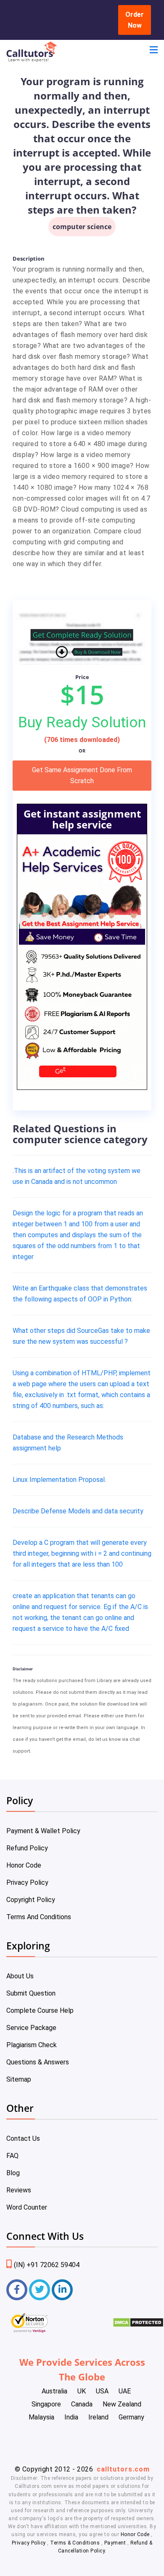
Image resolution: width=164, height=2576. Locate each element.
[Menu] (154, 51)
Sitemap (19, 2079)
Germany (131, 2417)
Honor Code (24, 1865)
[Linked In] (62, 2290)
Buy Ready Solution (82, 722)
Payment (115, 2543)
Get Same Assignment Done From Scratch (82, 775)
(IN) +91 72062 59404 (47, 2265)
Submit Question (31, 1993)
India (71, 2417)
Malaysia (41, 2417)
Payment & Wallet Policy (43, 1831)
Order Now (135, 20)
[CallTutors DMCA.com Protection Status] (138, 2325)
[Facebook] (17, 2290)
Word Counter (27, 2207)
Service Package (31, 2028)
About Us (20, 1976)
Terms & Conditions (76, 2543)
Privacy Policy (27, 1882)
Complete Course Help (40, 2010)
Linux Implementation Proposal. (59, 1480)
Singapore (46, 2404)
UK (82, 2391)
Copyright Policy (31, 1900)
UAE (125, 2391)
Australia (54, 2391)
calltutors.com (123, 2469)
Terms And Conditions (39, 1917)
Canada (82, 2404)
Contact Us (23, 2138)
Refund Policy (27, 1848)
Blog (13, 2173)
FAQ (12, 2156)
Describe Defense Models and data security (78, 1511)
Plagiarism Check (32, 2045)
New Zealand (122, 2404)
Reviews (19, 2190)
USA (102, 2391)
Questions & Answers (38, 2062)
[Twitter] (40, 2290)
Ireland (98, 2417)
